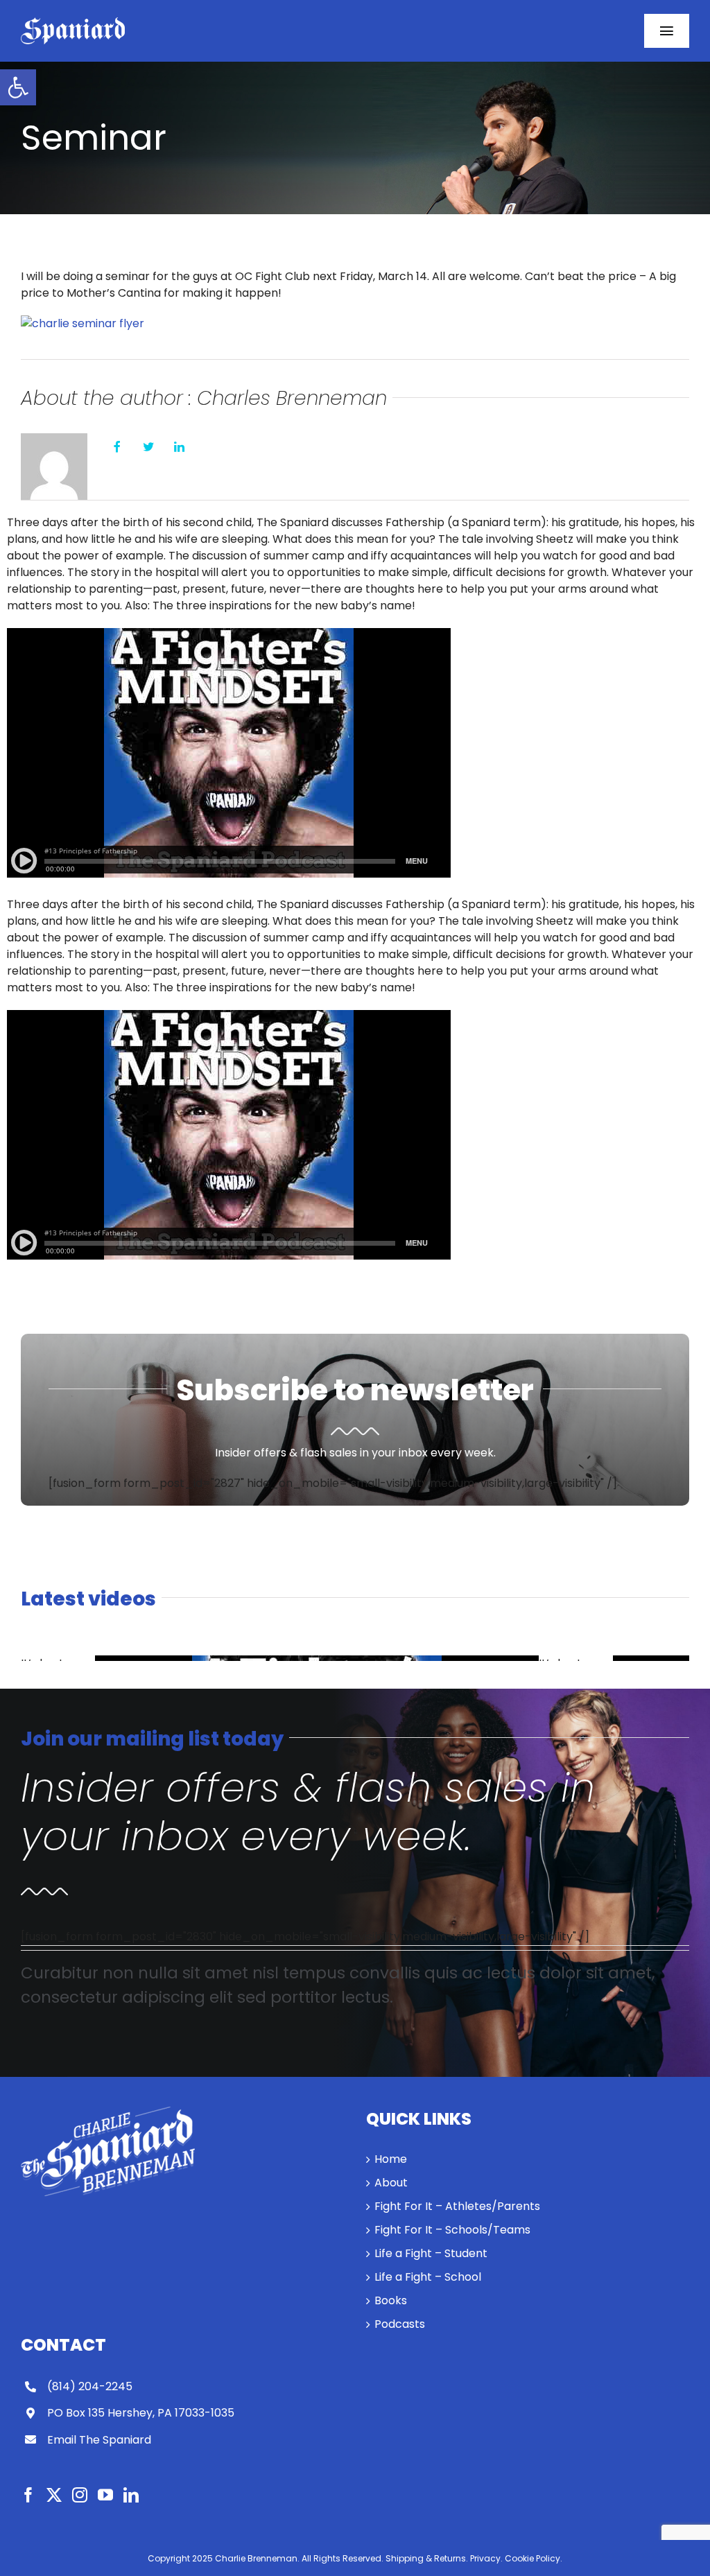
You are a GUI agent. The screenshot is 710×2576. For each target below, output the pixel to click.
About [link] (391, 2183)
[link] (18, 87)
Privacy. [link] (486, 2558)
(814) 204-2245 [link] (90, 2386)
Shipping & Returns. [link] (427, 2558)
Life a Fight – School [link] (428, 2277)
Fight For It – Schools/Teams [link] (452, 2230)
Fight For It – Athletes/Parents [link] (457, 2206)
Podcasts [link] (400, 2324)
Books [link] (391, 2300)
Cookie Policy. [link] (534, 2558)
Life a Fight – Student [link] (431, 2253)
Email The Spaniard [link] (99, 2440)
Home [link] (391, 2159)
